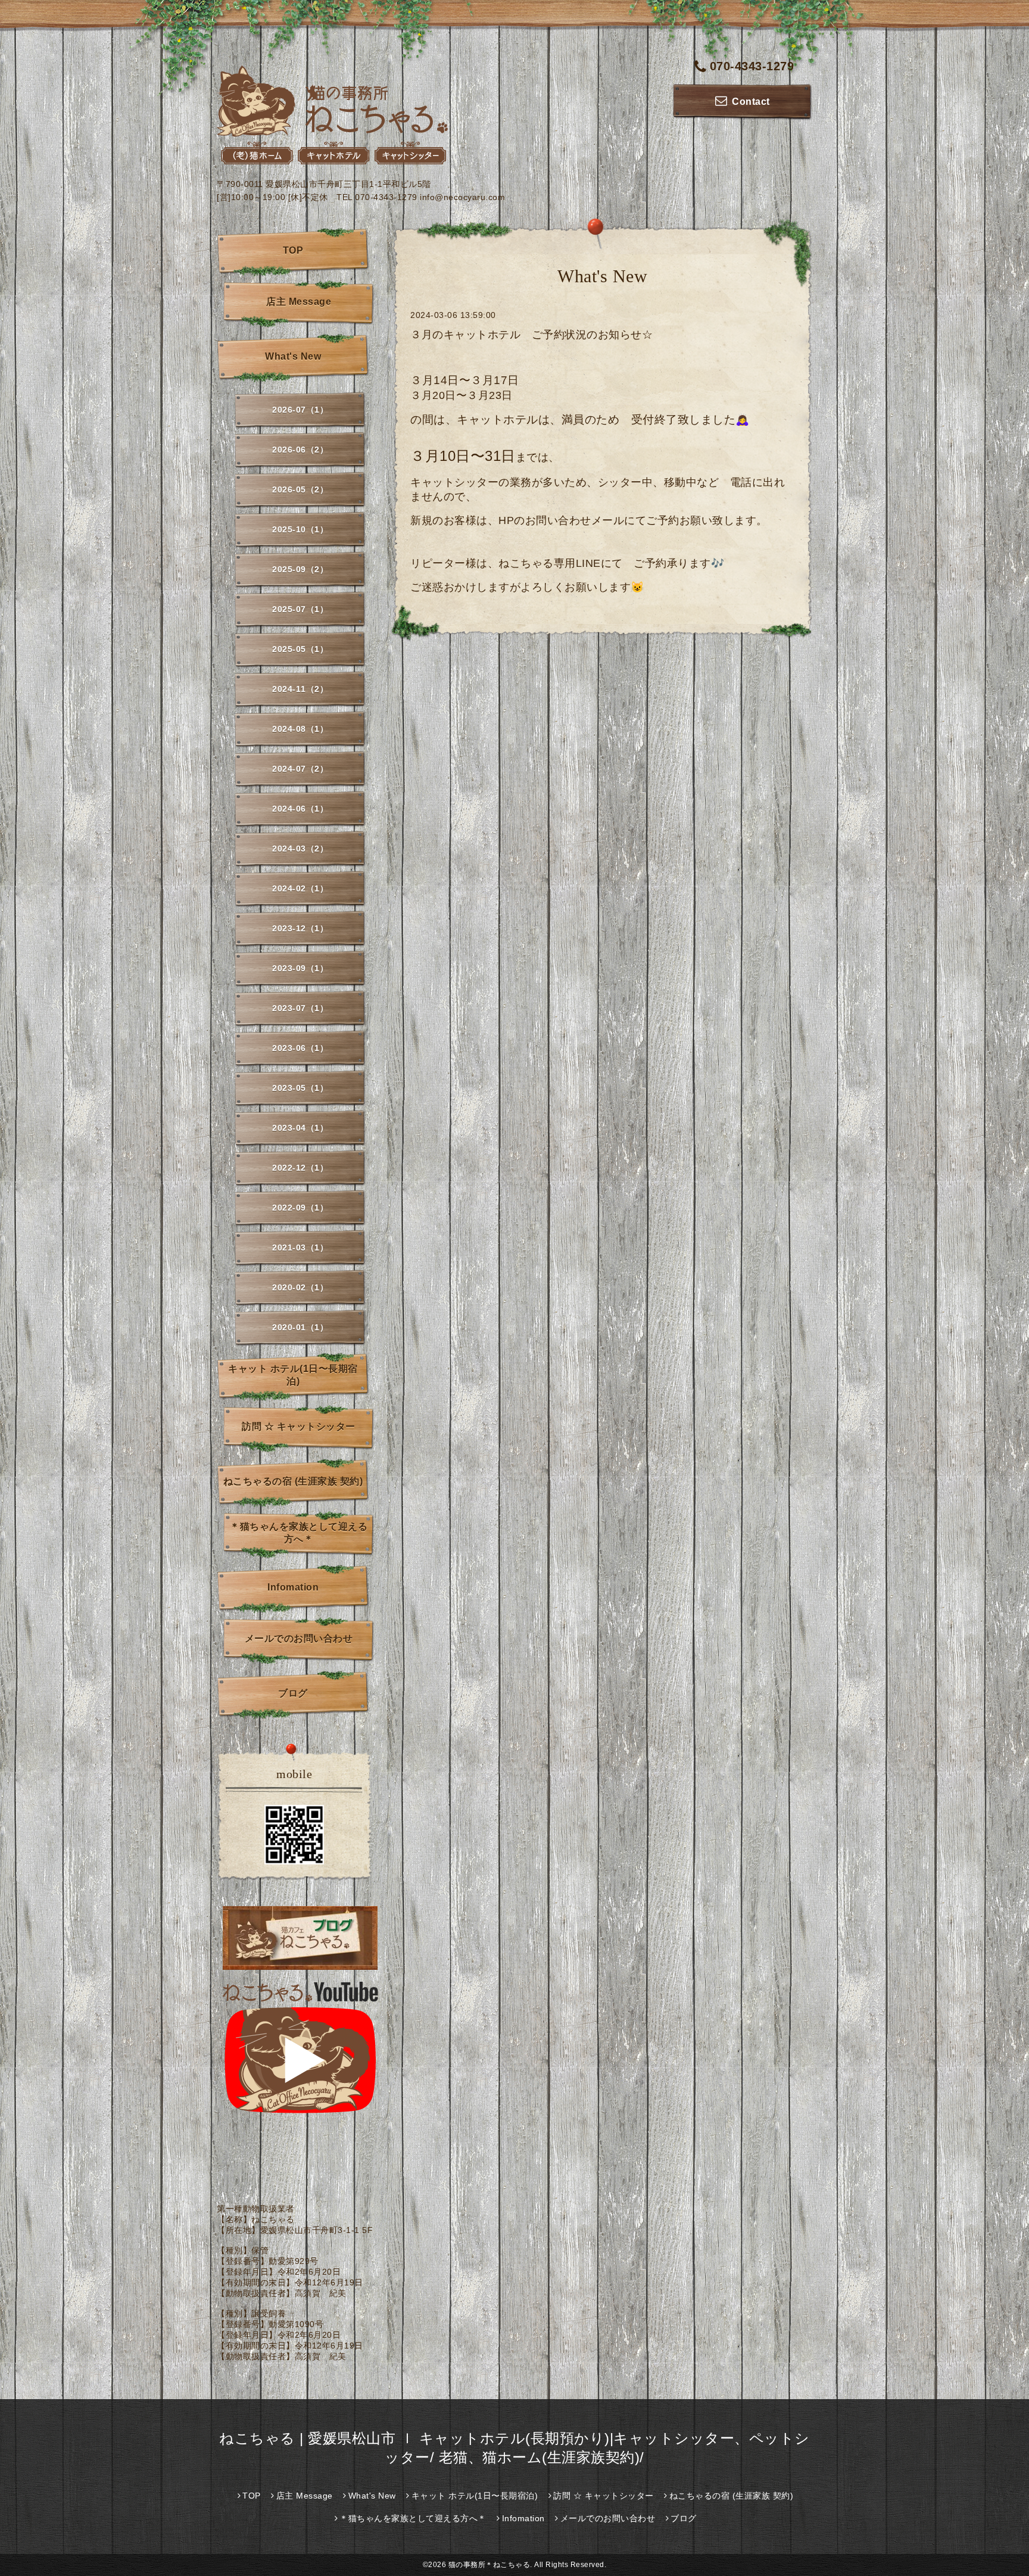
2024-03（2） (300, 849)
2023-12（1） (300, 928)
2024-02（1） (300, 888)
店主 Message (299, 302)
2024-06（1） (300, 809)
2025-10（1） (300, 529)
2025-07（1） (300, 609)
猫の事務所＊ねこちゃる (489, 2565)
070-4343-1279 (752, 66)
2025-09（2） (300, 569)
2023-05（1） (300, 1088)
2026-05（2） (300, 489)
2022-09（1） (300, 1208)
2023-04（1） (300, 1128)
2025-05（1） (300, 649)
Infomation (293, 1587)
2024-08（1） (300, 729)
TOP (293, 250)
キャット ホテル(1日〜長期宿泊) (293, 1375)
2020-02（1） (300, 1287)
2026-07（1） (300, 410)
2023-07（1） (300, 1008)
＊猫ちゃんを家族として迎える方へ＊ (299, 1533)
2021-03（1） (300, 1248)
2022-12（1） (300, 1168)
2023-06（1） (300, 1048)
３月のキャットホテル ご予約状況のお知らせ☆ (531, 335)
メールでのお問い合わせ (299, 1638)
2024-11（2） (300, 689)
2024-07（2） (300, 769)
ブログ (293, 1693)
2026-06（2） (300, 450)
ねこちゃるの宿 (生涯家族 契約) (293, 1481)
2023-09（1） (300, 968)
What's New (293, 356)
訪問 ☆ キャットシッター (299, 1426)
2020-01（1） (300, 1327)
